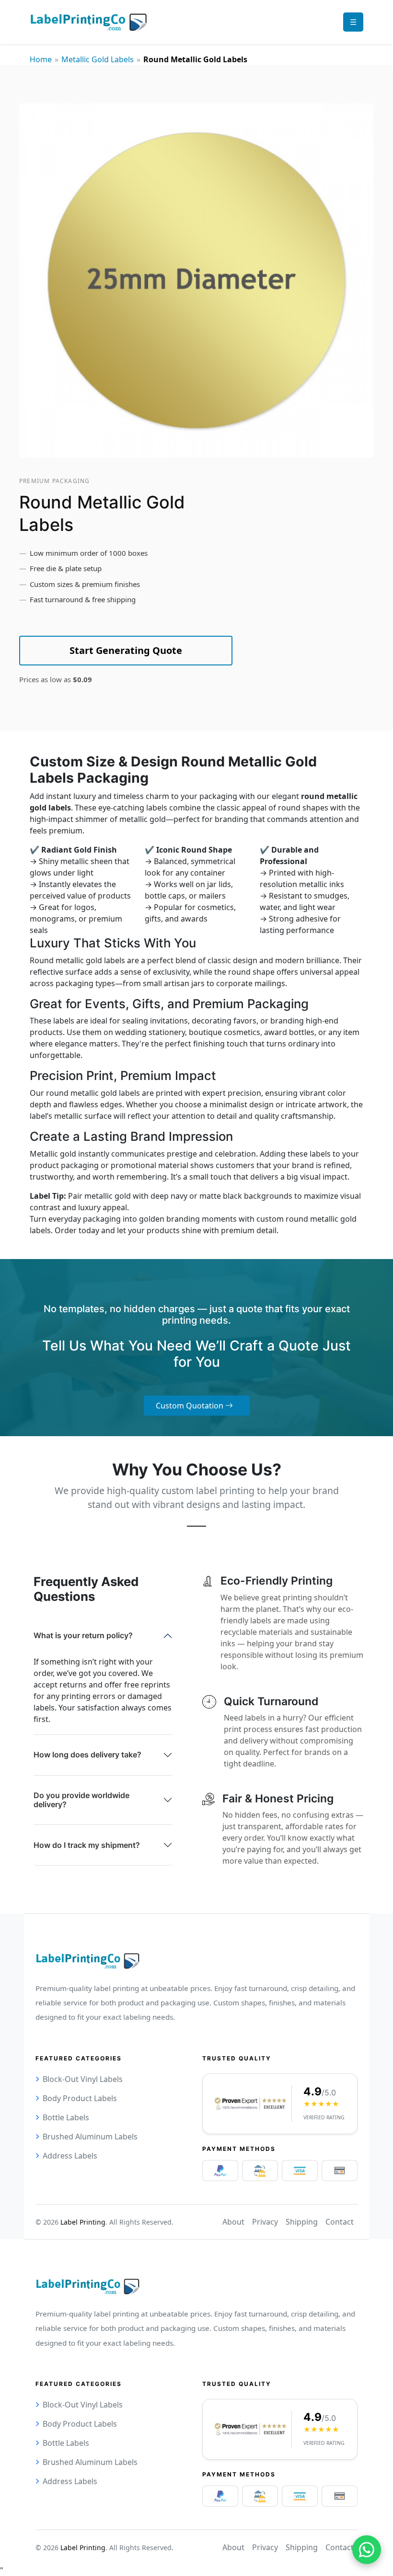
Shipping (302, 2222)
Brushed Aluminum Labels (90, 2137)
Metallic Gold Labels (98, 59)
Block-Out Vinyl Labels (83, 2079)
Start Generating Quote (126, 650)
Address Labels (70, 2156)
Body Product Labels (80, 2098)
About (233, 2222)
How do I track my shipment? (87, 1845)
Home (41, 59)
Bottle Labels (66, 2117)
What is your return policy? (83, 1635)
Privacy (265, 2222)
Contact (340, 2222)
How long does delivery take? (87, 1755)
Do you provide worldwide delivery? (81, 1800)
